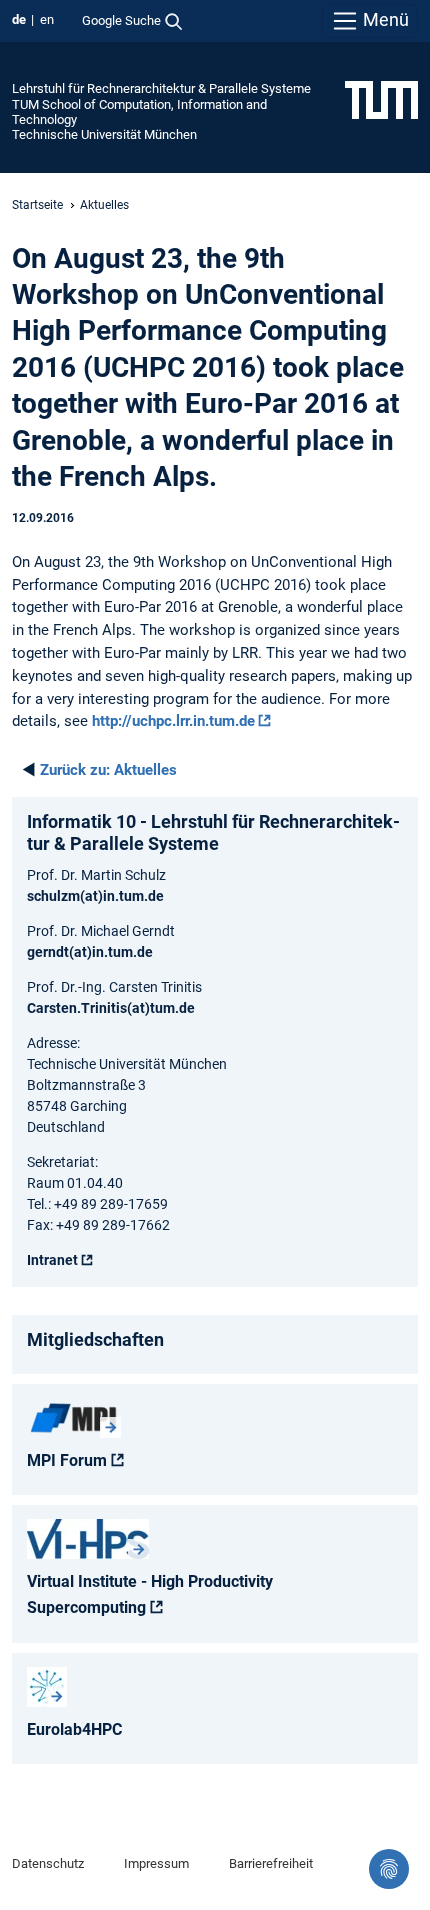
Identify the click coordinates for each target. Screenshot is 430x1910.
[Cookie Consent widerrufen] (389, 1869)
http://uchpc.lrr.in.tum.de (173, 721)
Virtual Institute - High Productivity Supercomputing (150, 1594)
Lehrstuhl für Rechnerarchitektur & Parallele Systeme (161, 88)
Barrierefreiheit (271, 1863)
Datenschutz (48, 1863)
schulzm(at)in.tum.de (95, 896)
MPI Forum (67, 1460)
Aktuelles (104, 205)
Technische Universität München (104, 134)
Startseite (37, 205)
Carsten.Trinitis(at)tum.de (111, 1008)
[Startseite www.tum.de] (381, 99)
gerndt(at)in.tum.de (90, 952)
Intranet (52, 1260)
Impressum (156, 1863)
